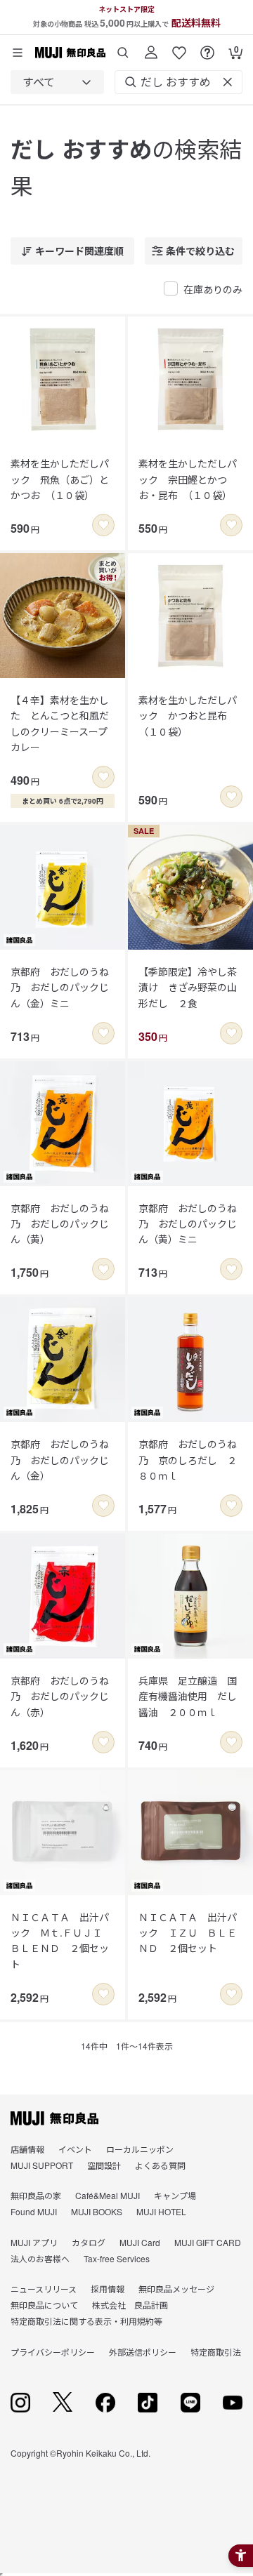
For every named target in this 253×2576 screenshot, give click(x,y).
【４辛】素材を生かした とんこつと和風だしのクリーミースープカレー (60, 723)
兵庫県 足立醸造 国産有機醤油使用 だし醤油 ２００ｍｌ (188, 1696)
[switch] (103, 525)
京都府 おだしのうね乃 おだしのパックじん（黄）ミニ (188, 1224)
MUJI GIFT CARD (208, 2242)
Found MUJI (34, 2211)
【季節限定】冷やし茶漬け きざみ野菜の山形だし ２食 (188, 987)
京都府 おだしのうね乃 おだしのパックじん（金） (60, 1460)
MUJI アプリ (34, 2242)
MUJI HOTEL (161, 2211)
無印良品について (44, 2305)
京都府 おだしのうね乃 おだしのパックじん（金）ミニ (60, 987)
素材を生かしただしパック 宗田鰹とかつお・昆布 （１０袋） (188, 479)
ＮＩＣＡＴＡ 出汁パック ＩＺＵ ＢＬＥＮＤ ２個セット (188, 1933)
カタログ (89, 2242)
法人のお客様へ (40, 2258)
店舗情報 (27, 2149)
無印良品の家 (36, 2195)
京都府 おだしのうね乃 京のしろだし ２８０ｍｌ (188, 1460)
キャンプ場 (175, 2195)
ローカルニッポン (140, 2149)
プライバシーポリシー (53, 2352)
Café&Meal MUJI (108, 2195)
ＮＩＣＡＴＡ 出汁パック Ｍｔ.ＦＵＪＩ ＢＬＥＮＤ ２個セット (61, 1940)
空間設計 (104, 2165)
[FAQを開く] (207, 47)
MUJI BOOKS (97, 2211)
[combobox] (57, 82)
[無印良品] (54, 2118)
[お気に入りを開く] (179, 47)
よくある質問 (160, 2165)
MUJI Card (140, 2242)
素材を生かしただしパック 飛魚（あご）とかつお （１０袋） (60, 479)
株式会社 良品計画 (130, 2305)
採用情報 (108, 2289)
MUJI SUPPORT (42, 2165)
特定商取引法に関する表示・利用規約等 (86, 2321)
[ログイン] (151, 47)
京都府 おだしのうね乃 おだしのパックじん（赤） (60, 1696)
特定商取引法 (216, 2352)
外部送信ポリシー (143, 2352)
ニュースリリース (44, 2289)
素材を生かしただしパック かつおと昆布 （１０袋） (188, 716)
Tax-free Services (117, 2258)
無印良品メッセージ (176, 2289)
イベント (75, 2149)
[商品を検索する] (123, 47)
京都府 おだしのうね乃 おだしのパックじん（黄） (60, 1224)
